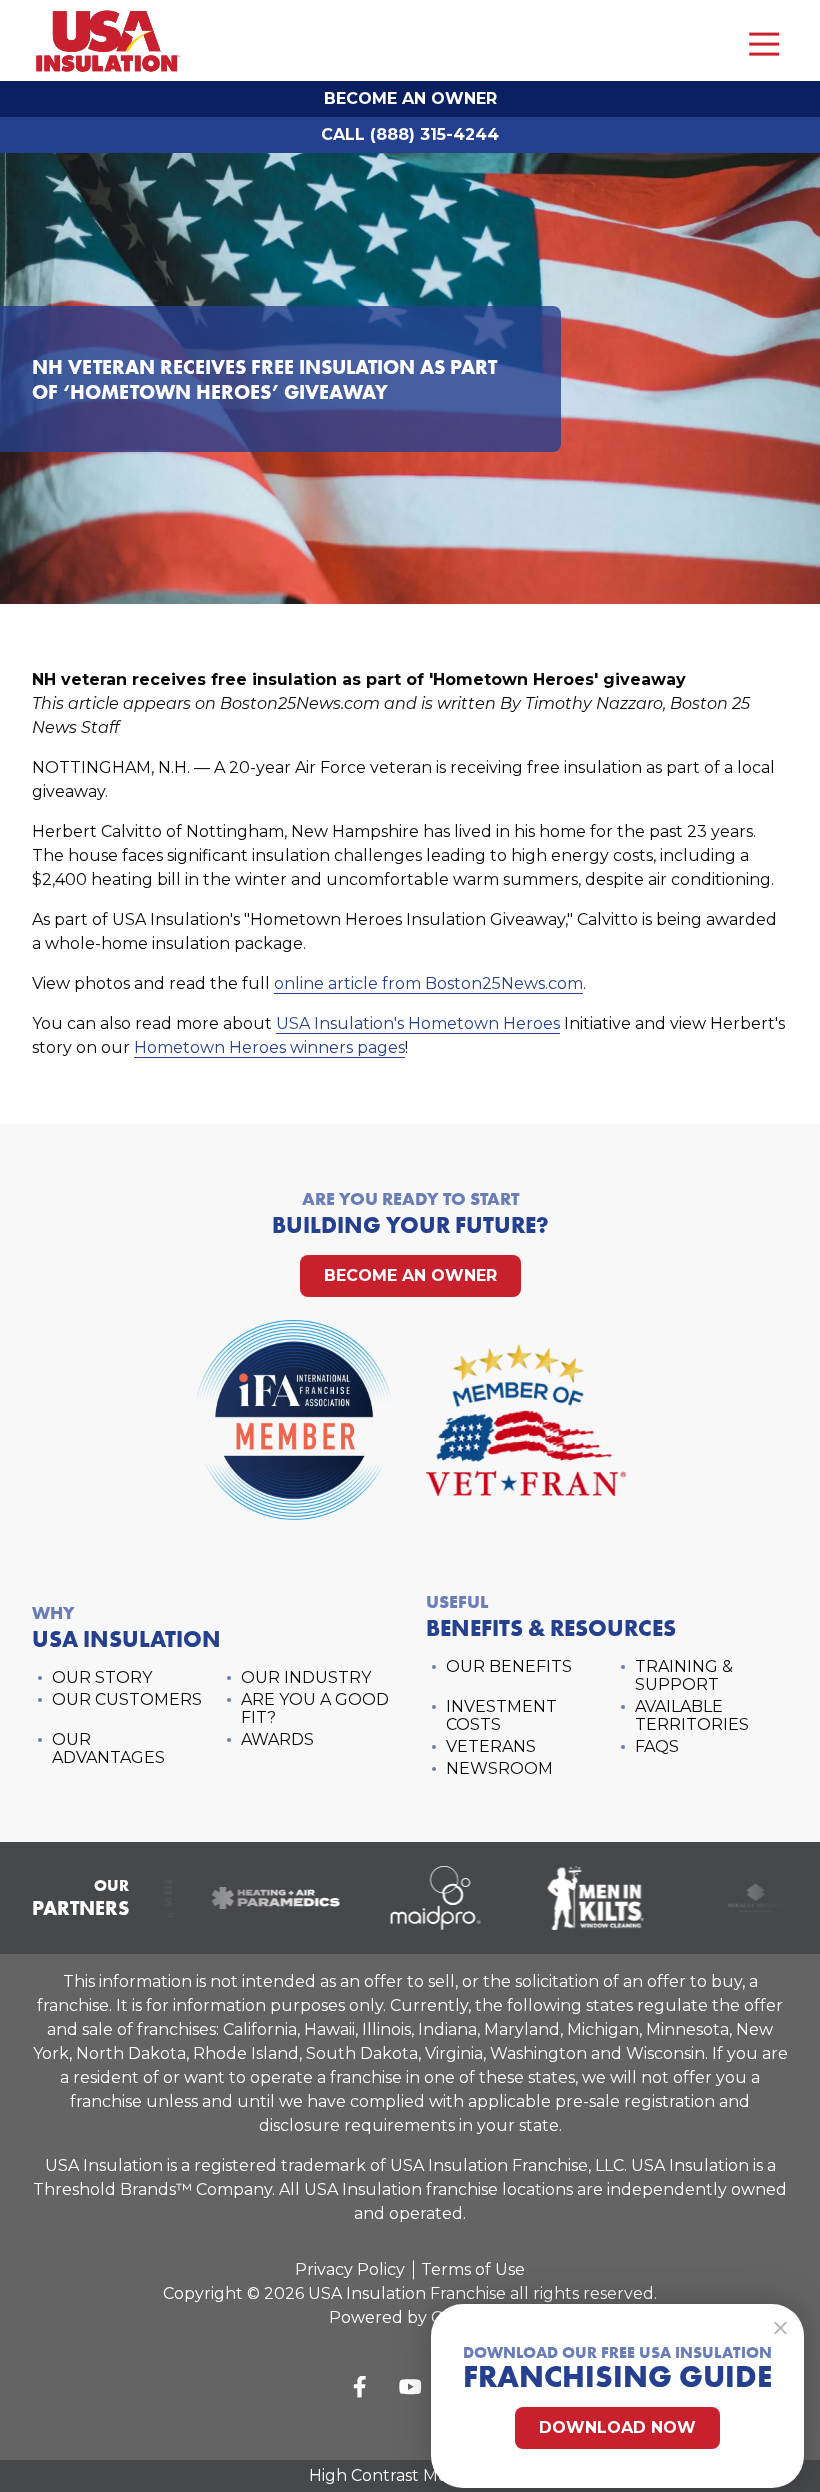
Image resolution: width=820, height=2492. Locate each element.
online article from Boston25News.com (428, 983)
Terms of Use (473, 2269)
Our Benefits (509, 1666)
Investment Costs (501, 1715)
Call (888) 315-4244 (410, 134)
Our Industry (306, 1677)
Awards (277, 1739)
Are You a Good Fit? (315, 1708)
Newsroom (499, 1768)
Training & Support (684, 1675)
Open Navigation (764, 45)
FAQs (657, 1746)
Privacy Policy (350, 2269)
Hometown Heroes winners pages (269, 1047)
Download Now (617, 2427)
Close (780, 2328)
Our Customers (127, 1699)
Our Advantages (108, 1748)
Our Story (102, 1677)
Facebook (360, 2387)
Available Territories (692, 1715)
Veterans (491, 1746)
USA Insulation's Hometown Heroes (418, 1023)
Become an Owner (410, 98)
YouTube (410, 2387)
